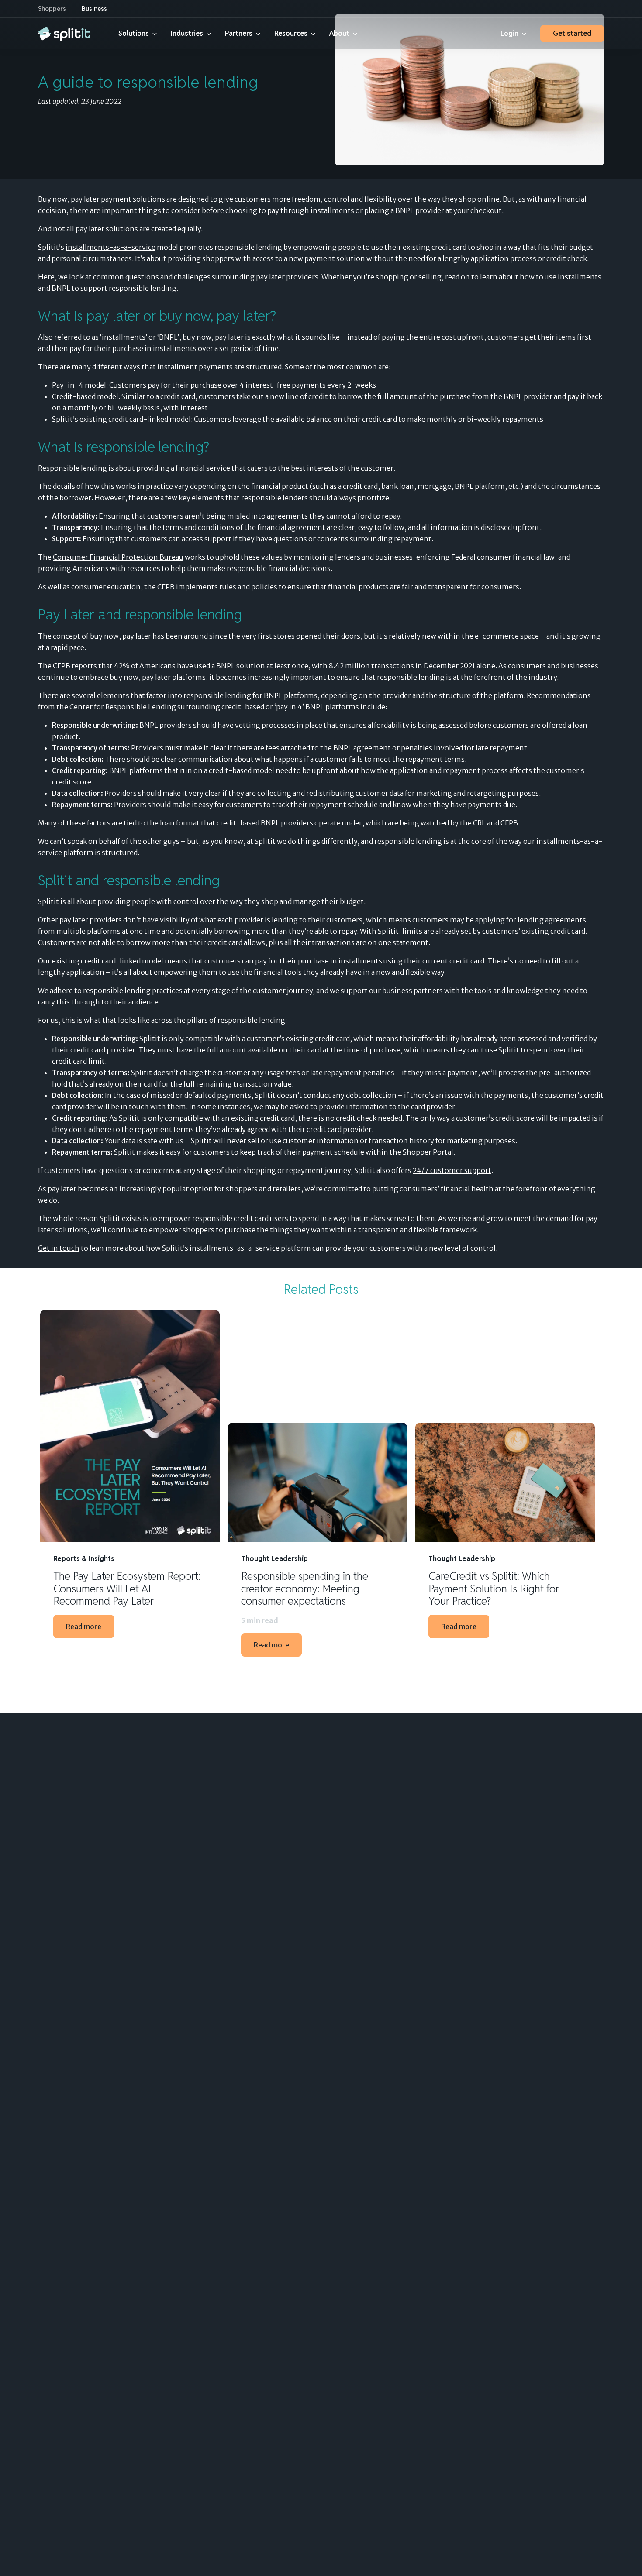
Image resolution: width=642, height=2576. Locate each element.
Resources (291, 33)
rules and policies (248, 587)
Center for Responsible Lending (123, 707)
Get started (572, 33)
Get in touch (59, 1248)
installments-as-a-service (110, 247)
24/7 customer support (452, 1170)
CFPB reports (75, 666)
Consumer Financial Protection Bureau (118, 557)
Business (94, 9)
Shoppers (52, 9)
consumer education (106, 587)
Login (509, 33)
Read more (84, 1627)
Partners (239, 33)
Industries (187, 33)
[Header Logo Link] (64, 34)
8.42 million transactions (371, 666)
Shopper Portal (428, 1152)
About (339, 33)
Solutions (134, 33)
